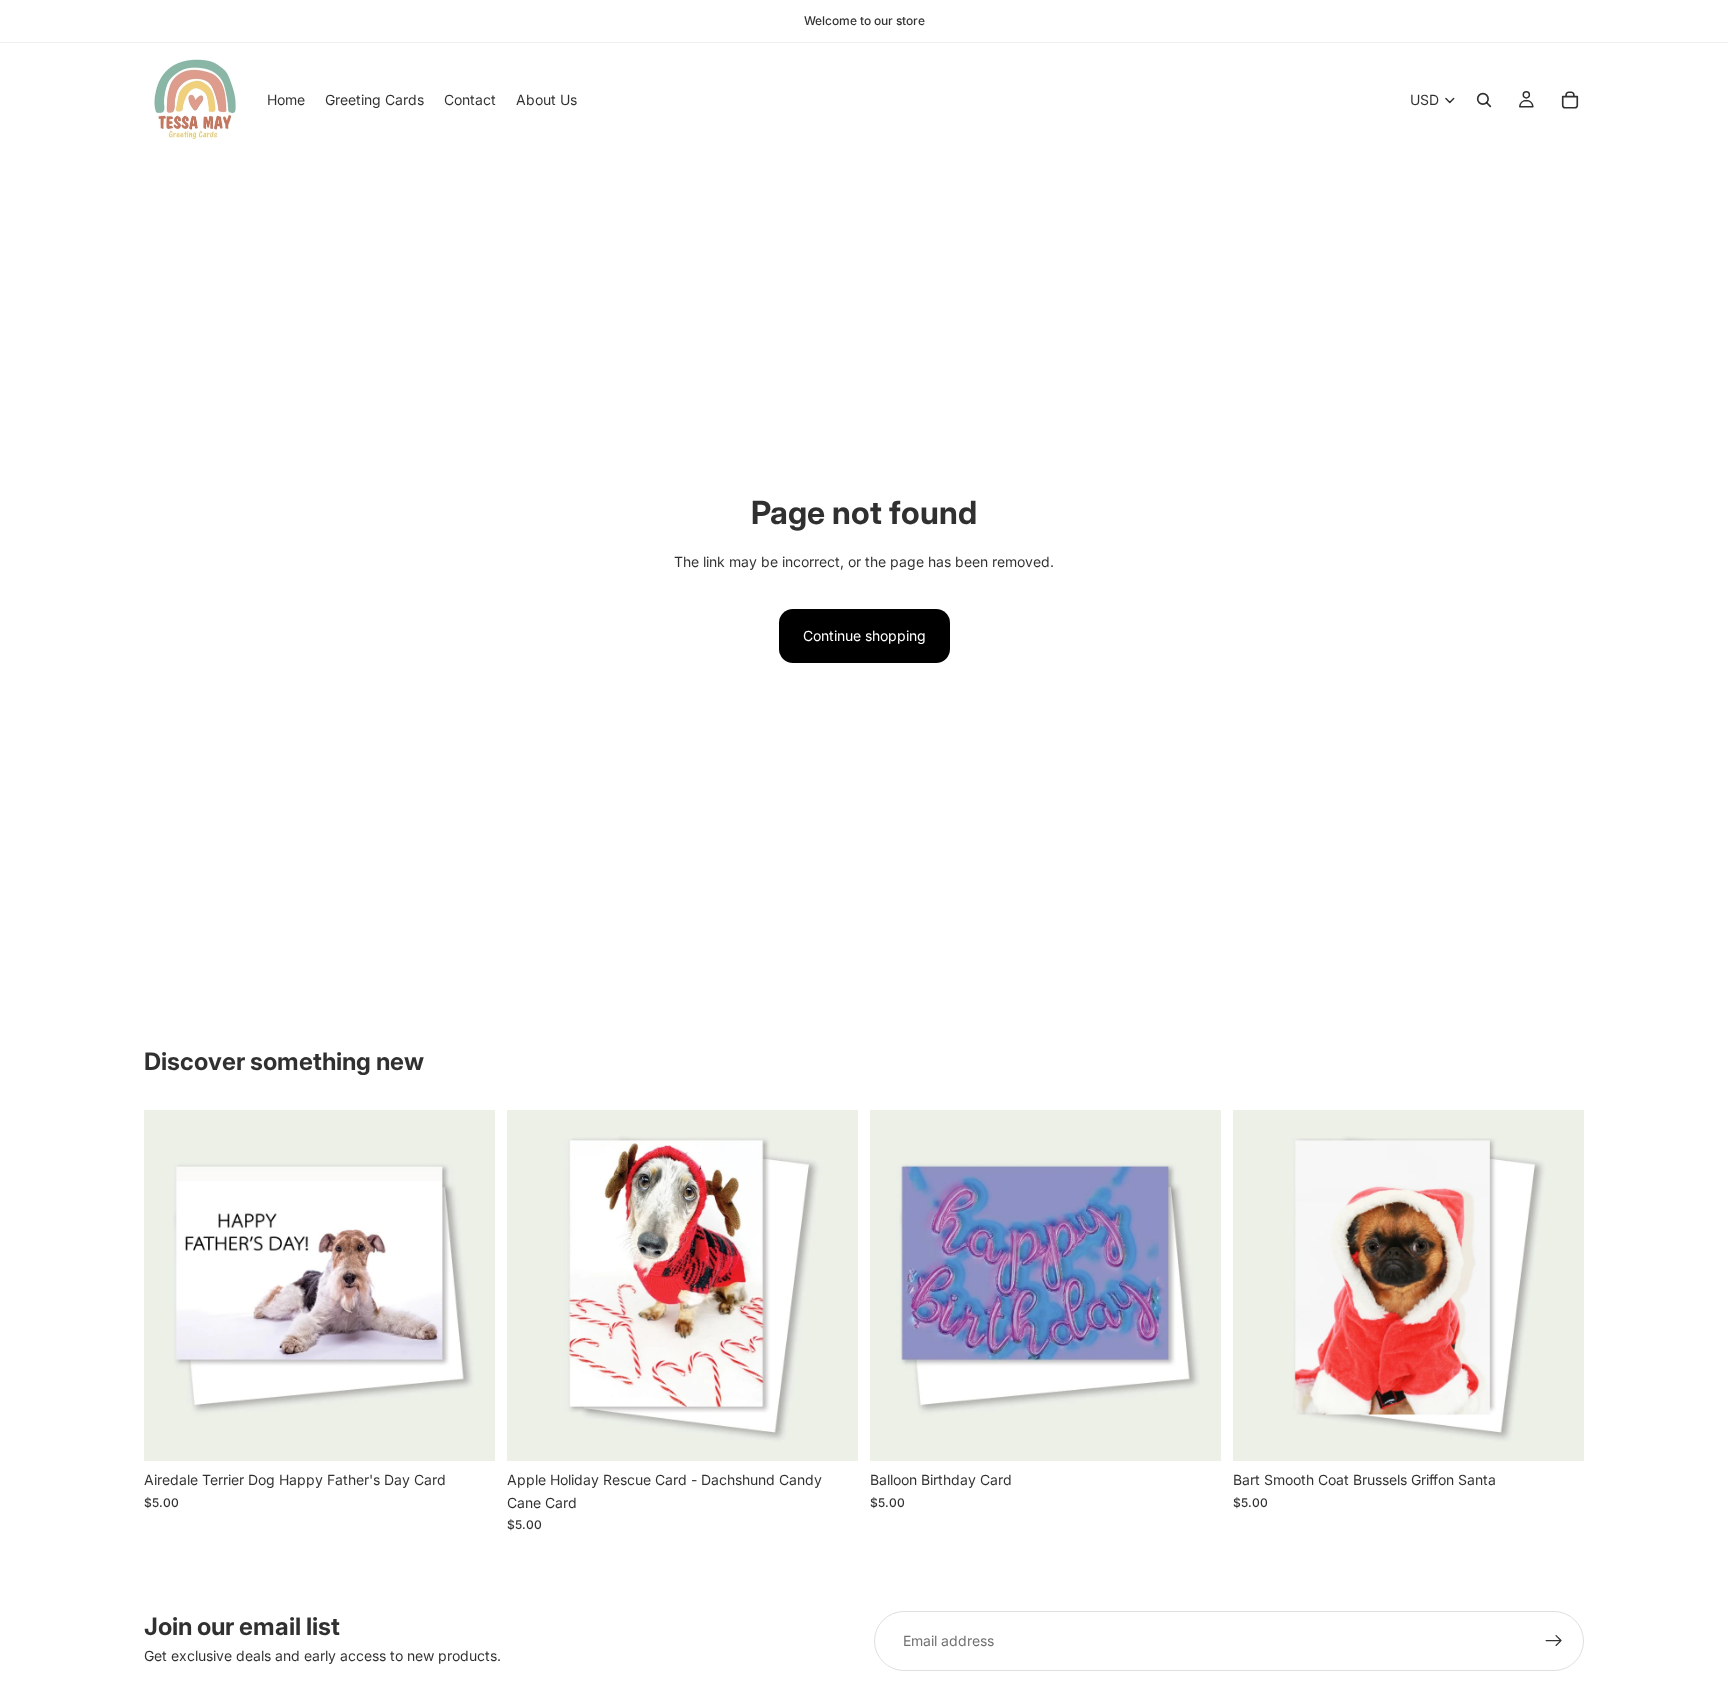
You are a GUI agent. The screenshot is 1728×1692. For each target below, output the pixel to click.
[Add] (464, 1431)
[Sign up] (1554, 1641)
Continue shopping (864, 635)
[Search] (1484, 100)
